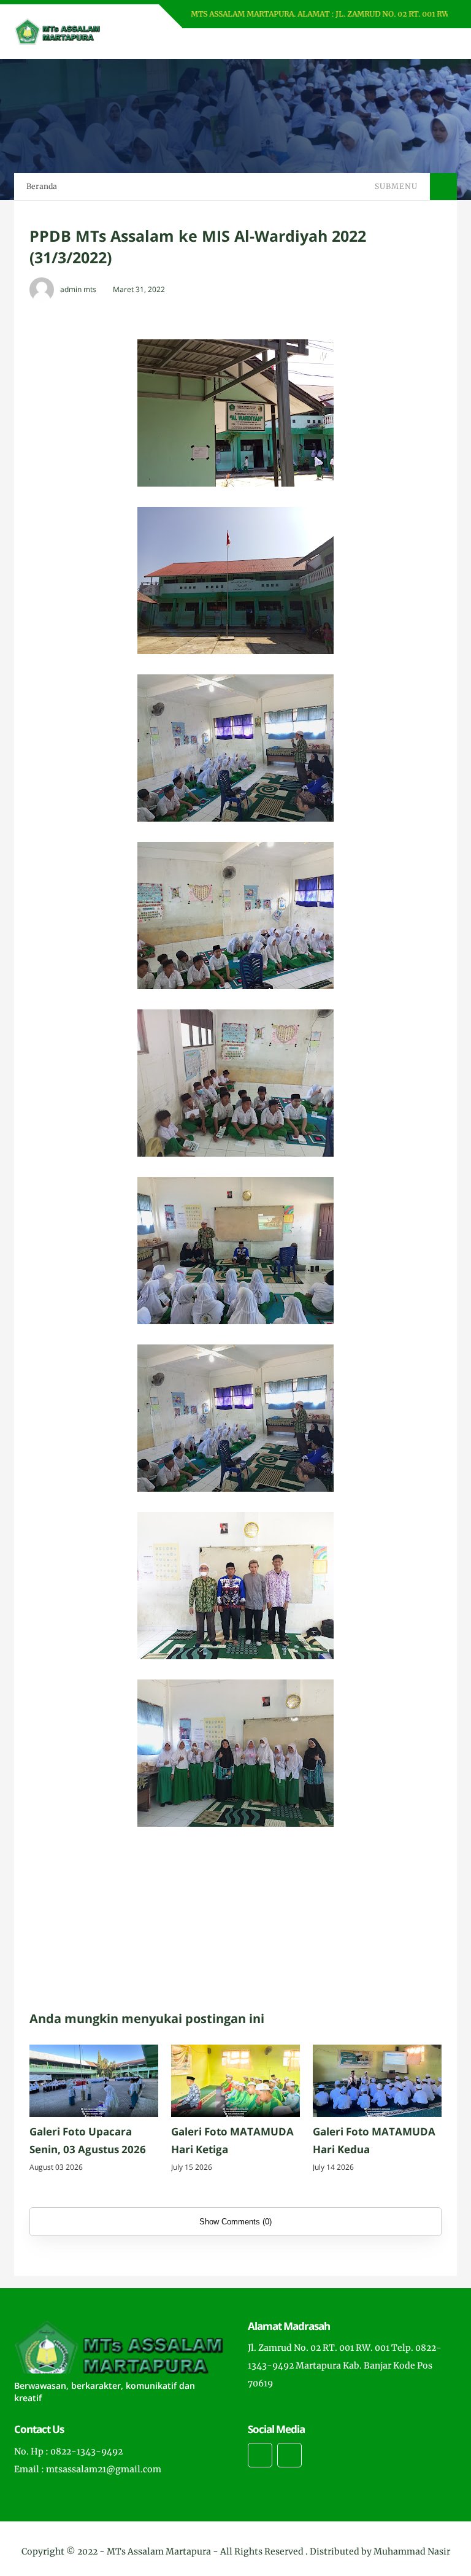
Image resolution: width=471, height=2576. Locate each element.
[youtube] (289, 2455)
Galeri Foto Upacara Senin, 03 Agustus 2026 (88, 2140)
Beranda (42, 186)
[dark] (426, 44)
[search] (406, 44)
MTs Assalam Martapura (159, 2551)
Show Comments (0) (235, 2222)
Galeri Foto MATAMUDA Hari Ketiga (232, 2140)
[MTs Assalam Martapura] (57, 31)
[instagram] (260, 2455)
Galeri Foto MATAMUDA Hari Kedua (374, 2140)
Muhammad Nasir (412, 2551)
